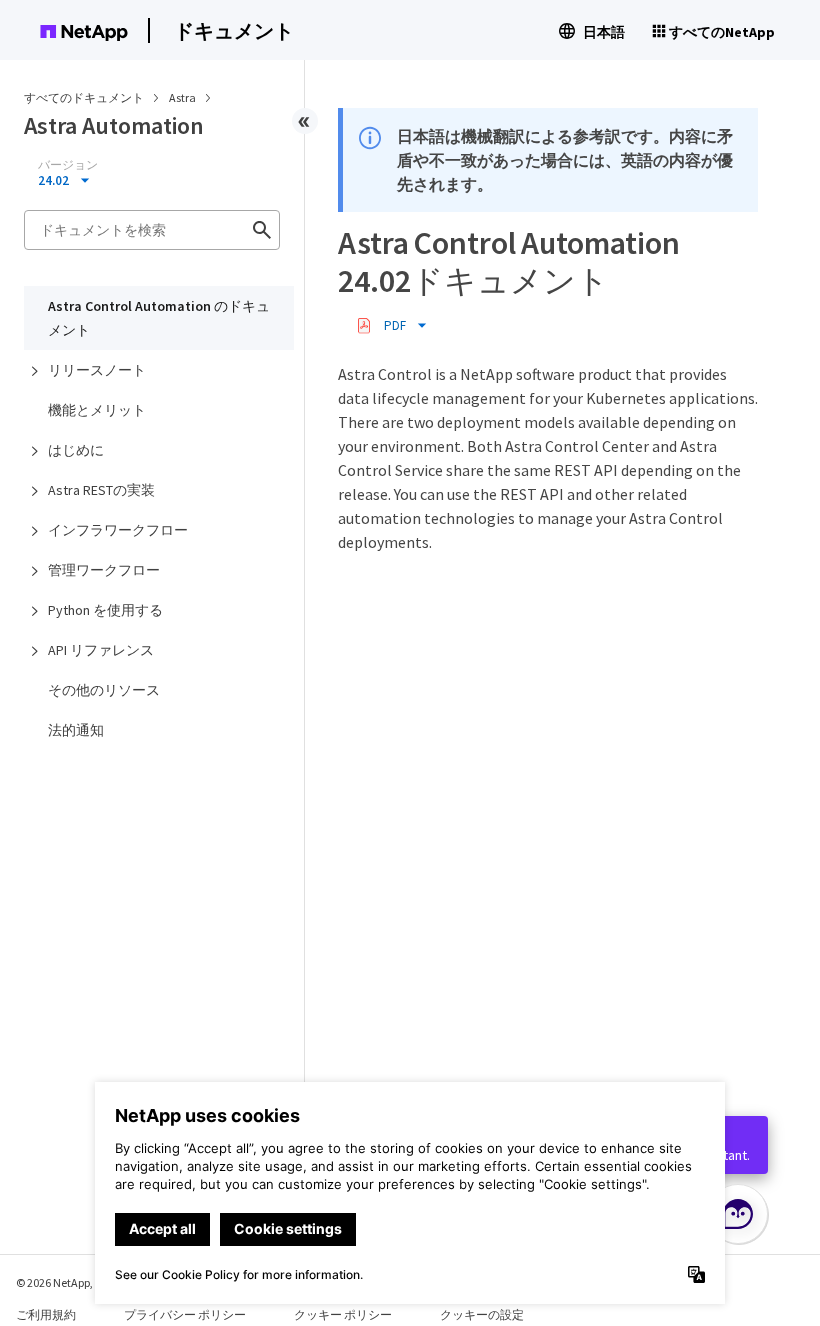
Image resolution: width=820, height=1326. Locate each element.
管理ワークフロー (104, 570)
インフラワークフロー (118, 530)
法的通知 (76, 730)
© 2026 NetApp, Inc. (65, 1282)
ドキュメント (234, 30)
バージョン (68, 165)
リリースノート (97, 370)
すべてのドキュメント (84, 97)
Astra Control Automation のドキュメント (159, 318)
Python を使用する (105, 610)
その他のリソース (104, 690)
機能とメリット (97, 410)
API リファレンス (101, 650)
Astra (183, 97)
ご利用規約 (46, 1314)
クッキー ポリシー (343, 1314)
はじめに (76, 450)
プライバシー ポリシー (185, 1314)
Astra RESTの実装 (101, 490)
